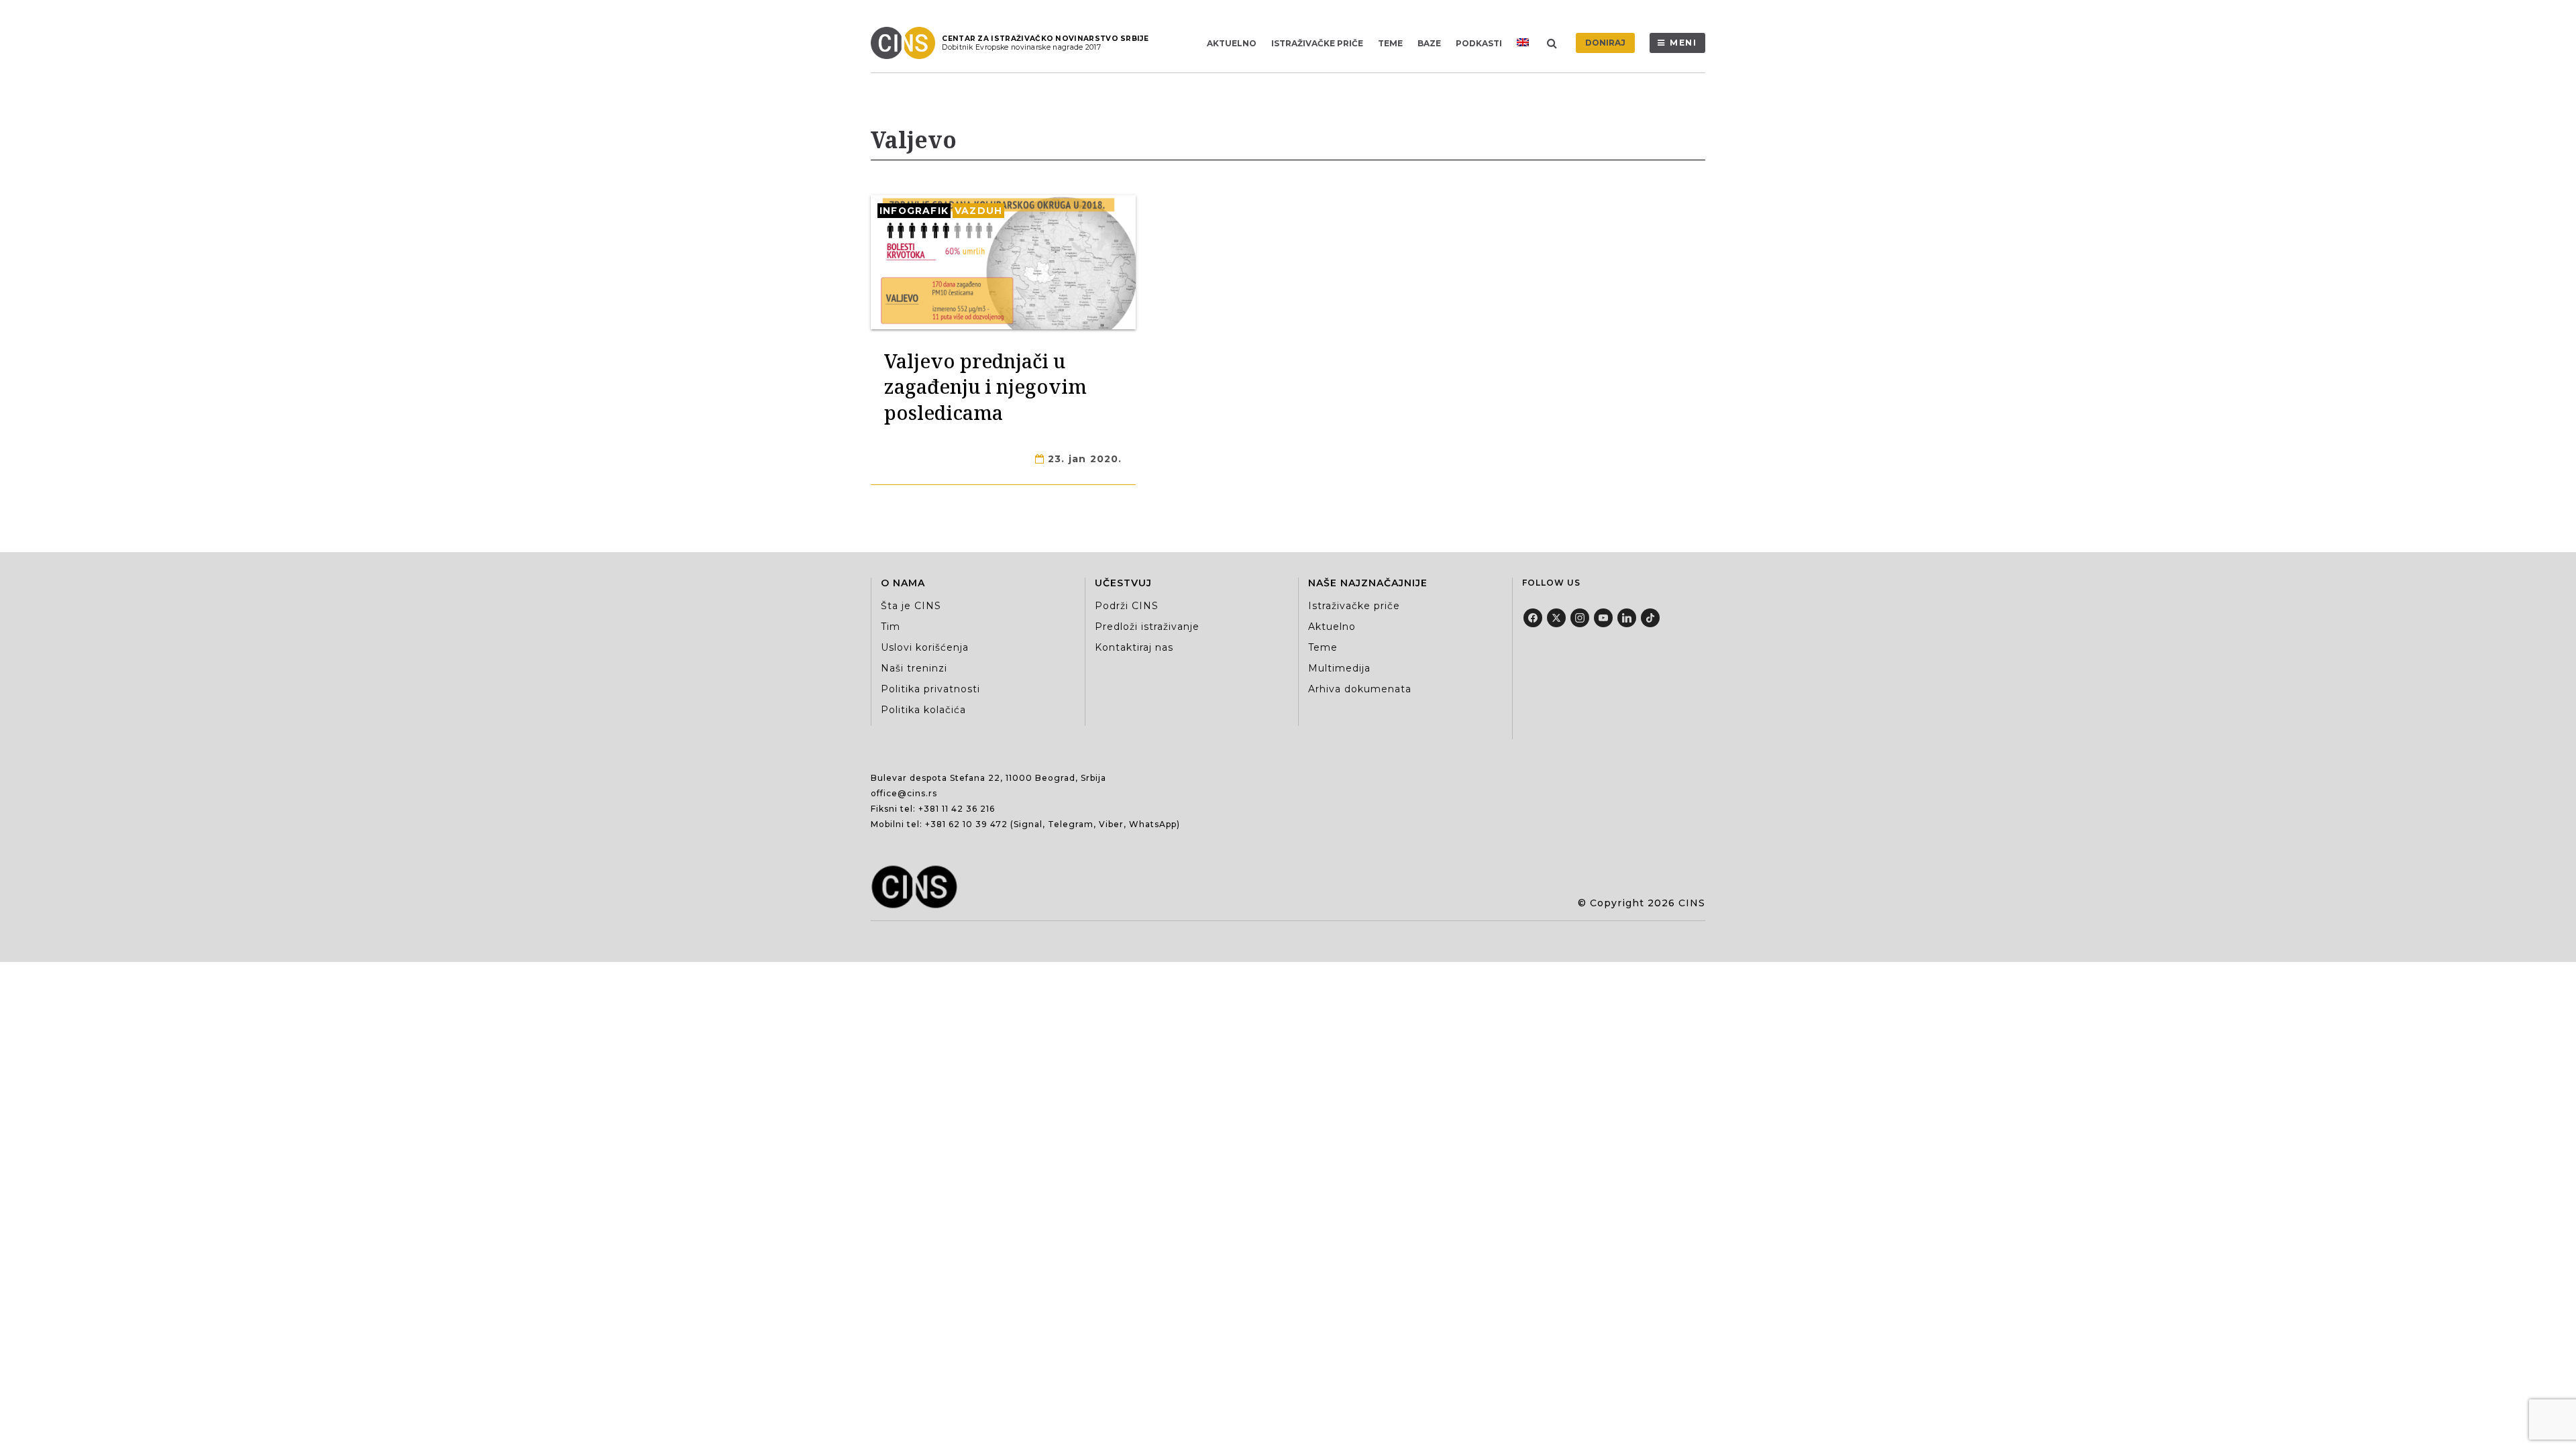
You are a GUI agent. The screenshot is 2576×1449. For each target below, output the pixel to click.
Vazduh (978, 211)
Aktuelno (1232, 43)
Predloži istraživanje (1147, 627)
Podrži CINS (1127, 606)
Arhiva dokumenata (1360, 689)
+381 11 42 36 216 (957, 809)
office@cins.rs (904, 793)
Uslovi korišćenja (925, 647)
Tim (891, 627)
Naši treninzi (914, 668)
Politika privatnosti (930, 689)
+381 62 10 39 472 (966, 824)
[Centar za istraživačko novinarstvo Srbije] (906, 43)
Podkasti (1479, 43)
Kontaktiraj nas (1134, 647)
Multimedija (1339, 668)
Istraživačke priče (1317, 43)
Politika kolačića (923, 710)
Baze (1429, 43)
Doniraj (1605, 43)
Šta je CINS (911, 606)
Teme (1390, 43)
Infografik (914, 211)
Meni (1683, 43)
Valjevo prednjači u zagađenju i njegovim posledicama (985, 386)
